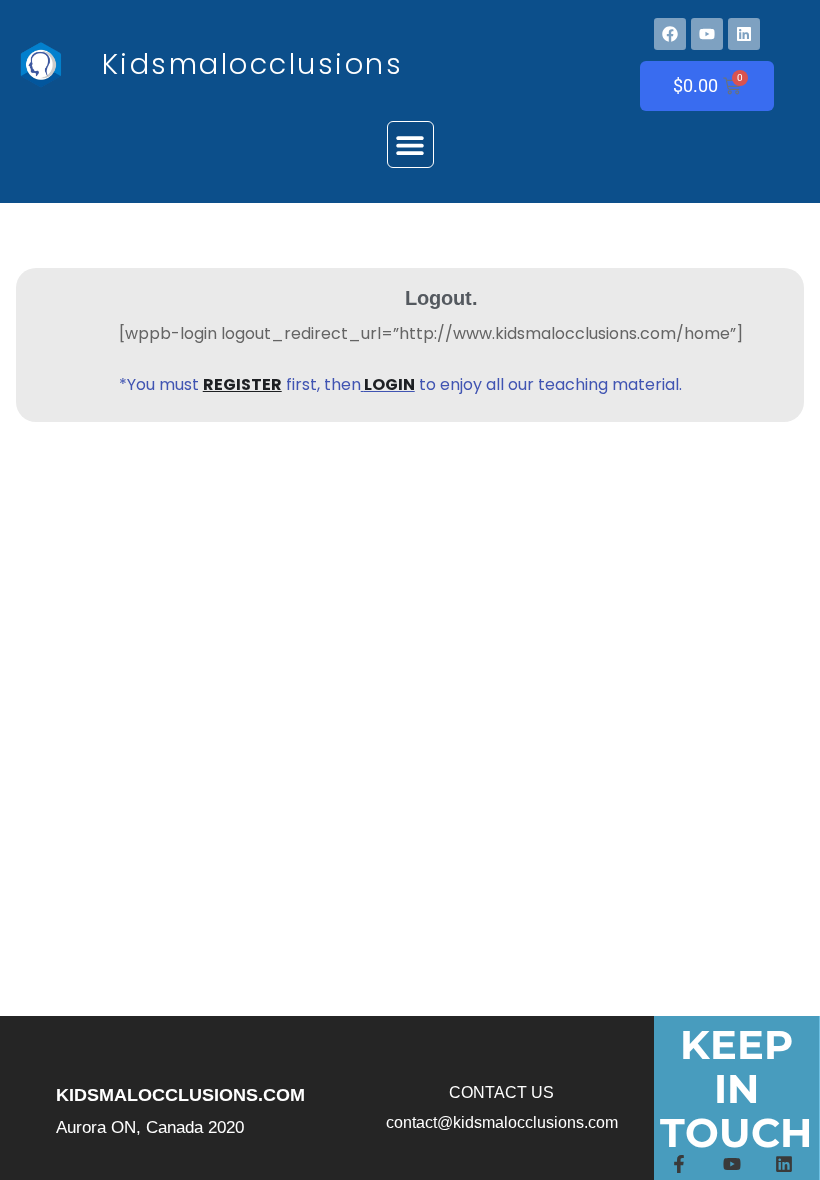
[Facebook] (670, 34)
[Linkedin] (744, 34)
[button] (410, 144)
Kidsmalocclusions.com (180, 1095)
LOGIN (389, 384)
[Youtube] (707, 34)
